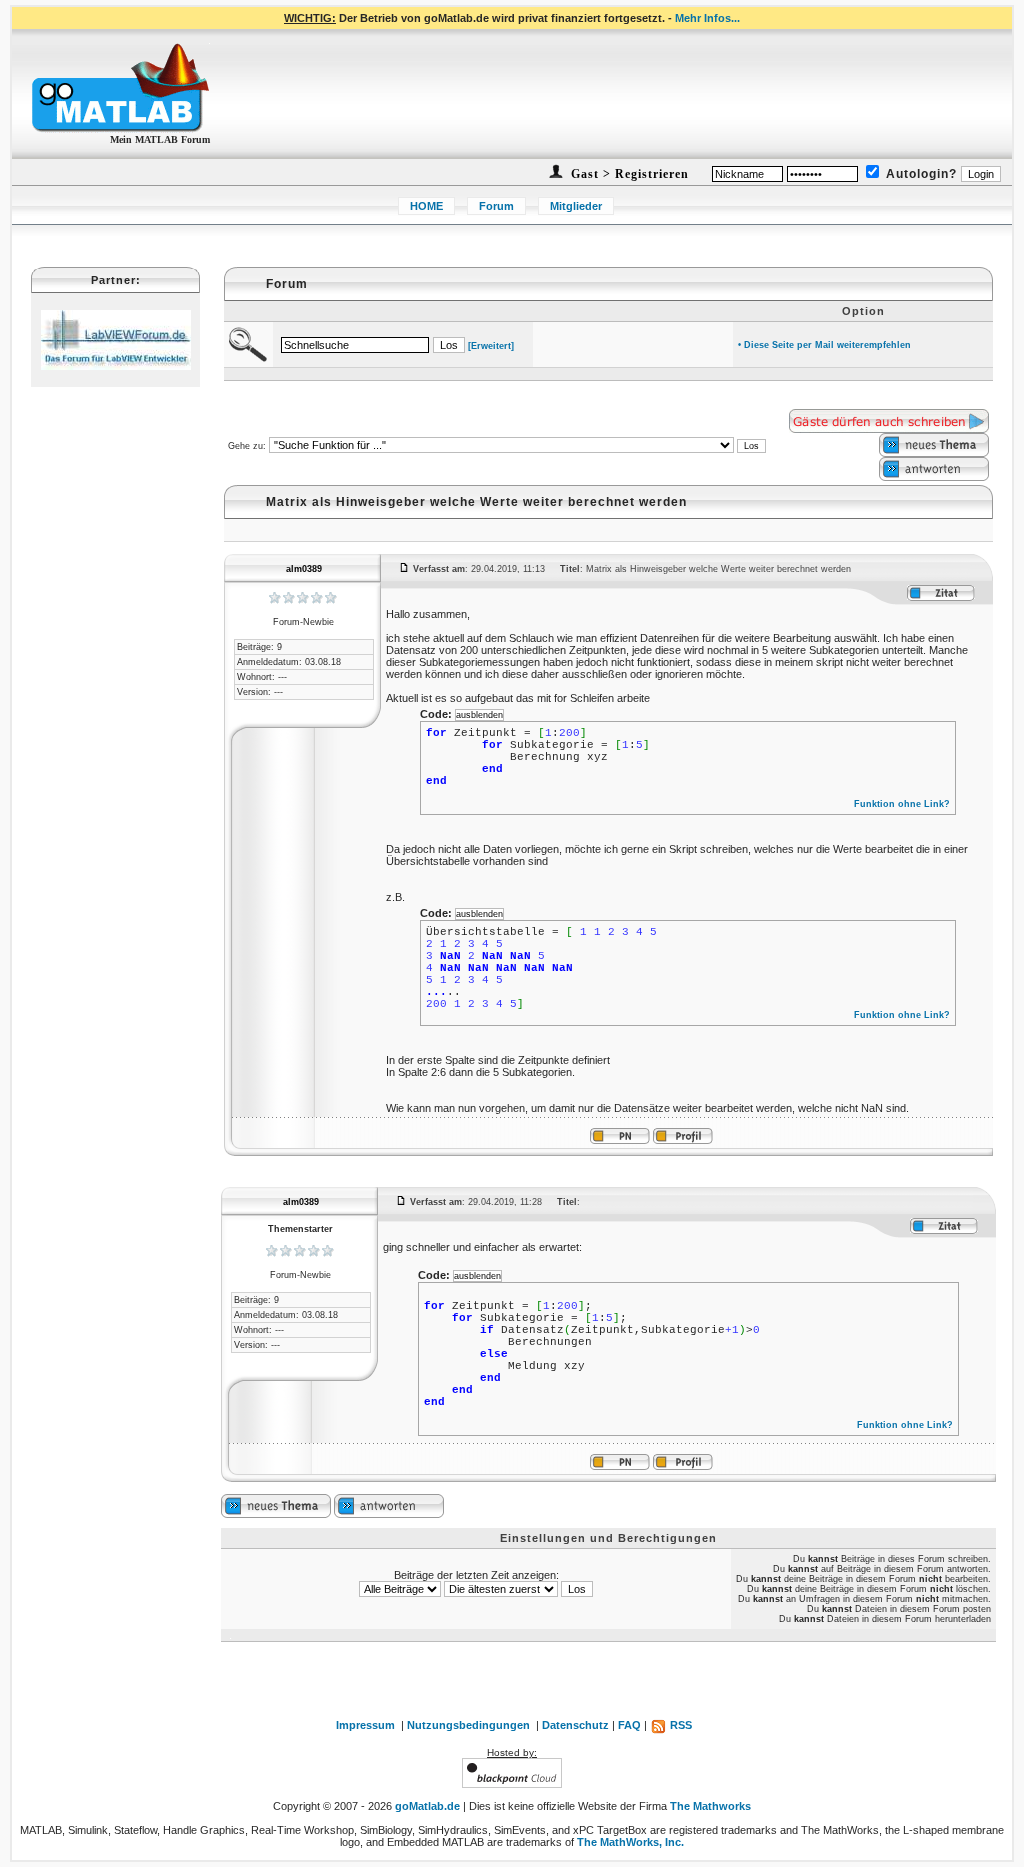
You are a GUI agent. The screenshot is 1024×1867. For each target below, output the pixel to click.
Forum (496, 206)
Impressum (365, 1725)
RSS (679, 1725)
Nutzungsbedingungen (468, 1725)
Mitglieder (576, 206)
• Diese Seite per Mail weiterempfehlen (824, 345)
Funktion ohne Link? (902, 804)
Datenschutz (575, 1725)
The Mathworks (710, 1806)
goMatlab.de (427, 1806)
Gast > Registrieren (628, 174)
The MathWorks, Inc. (630, 1842)
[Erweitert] (491, 346)
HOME (426, 206)
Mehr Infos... (707, 18)
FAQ (629, 1725)
